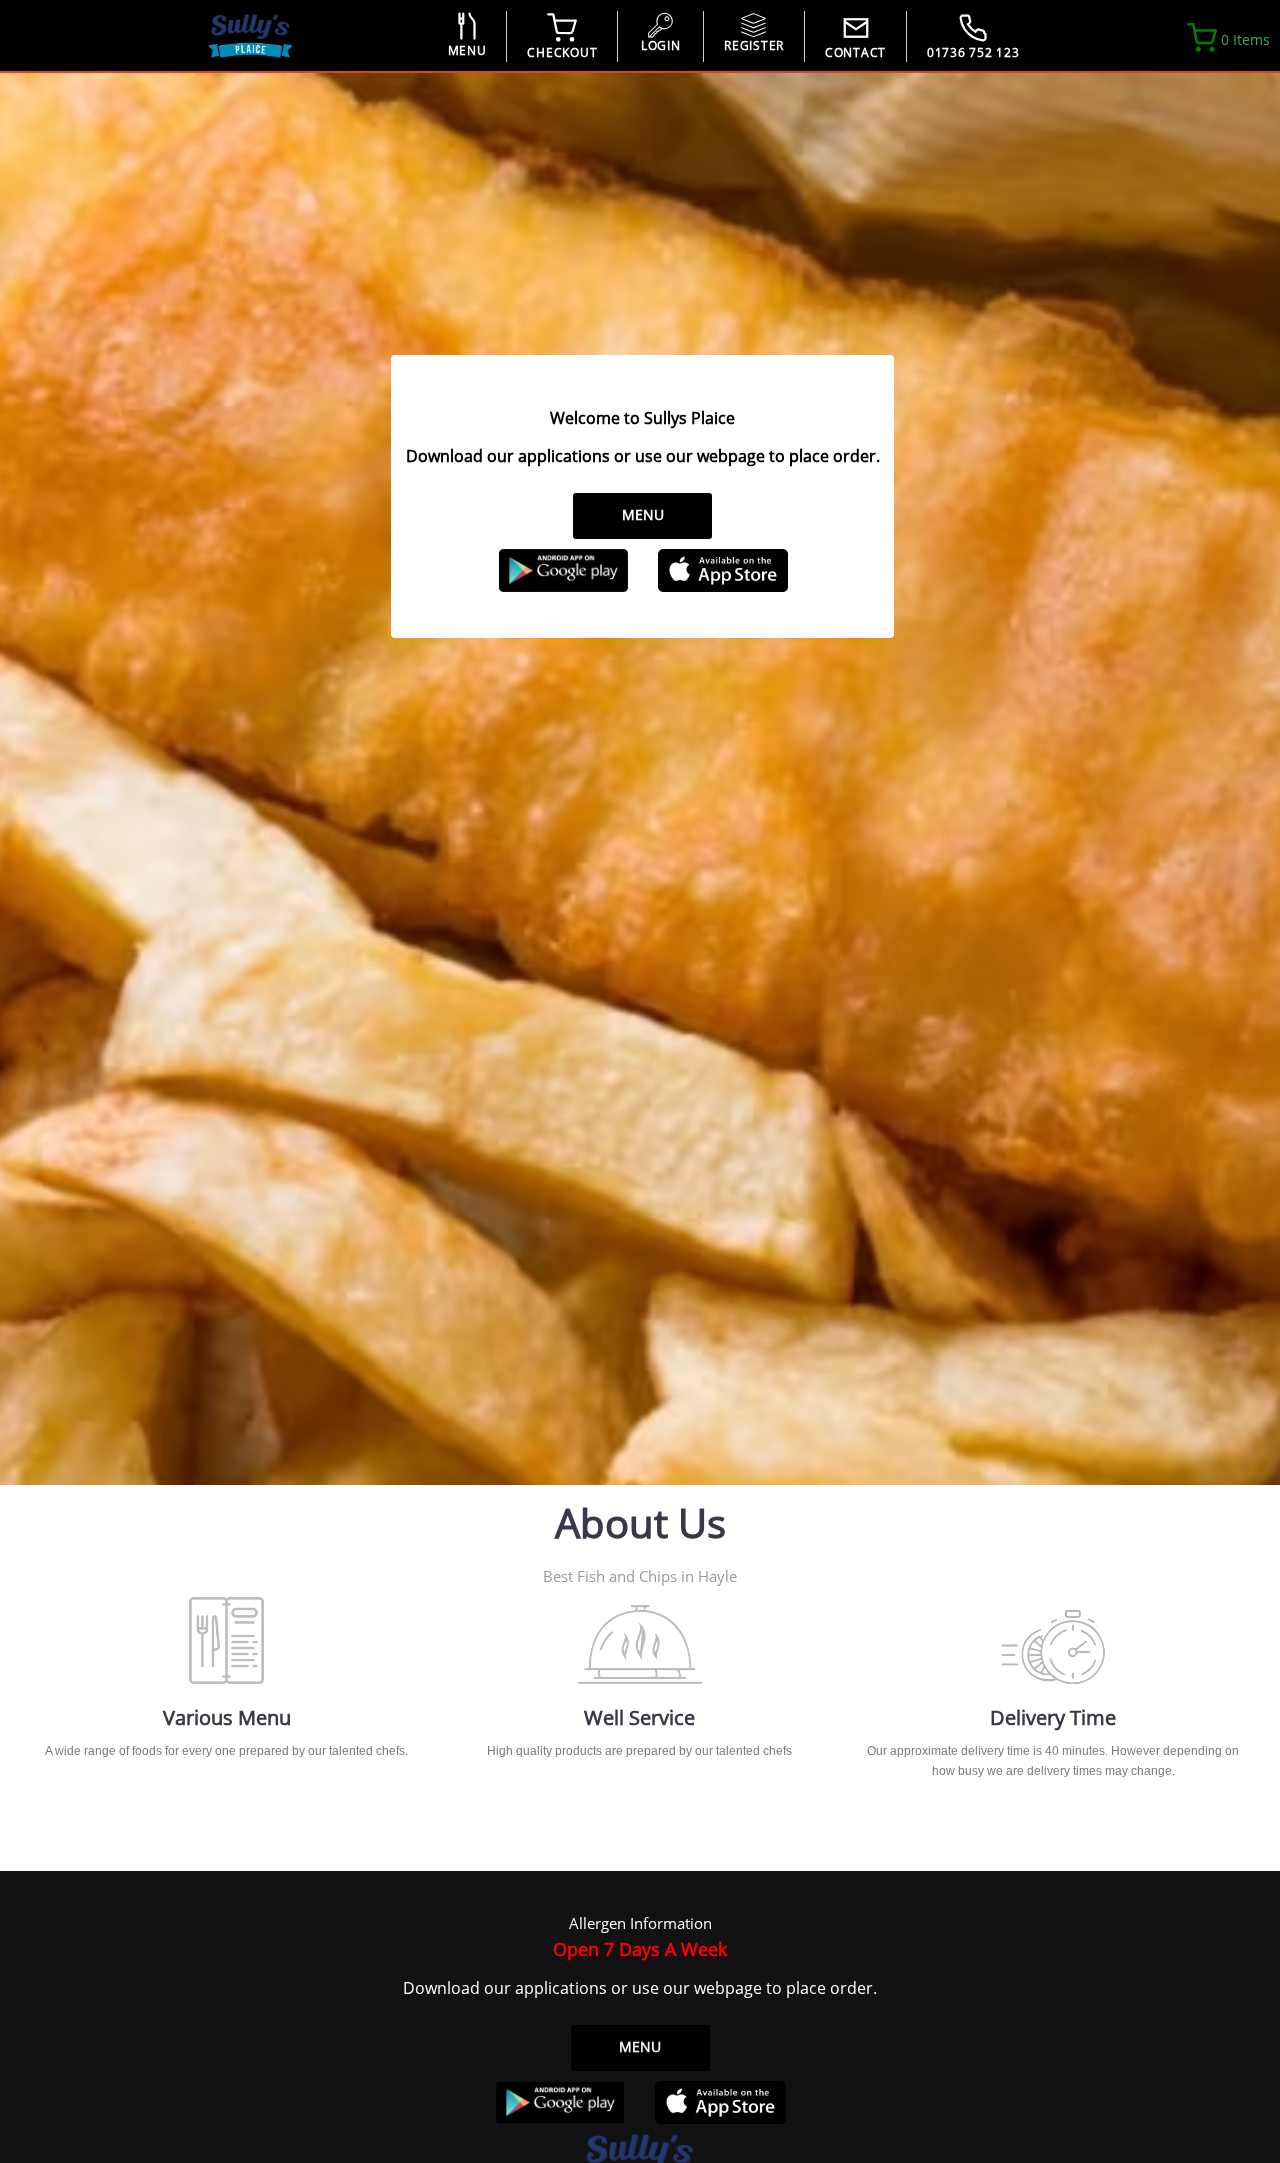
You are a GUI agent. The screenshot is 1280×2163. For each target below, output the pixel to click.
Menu (643, 514)
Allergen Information (640, 1923)
